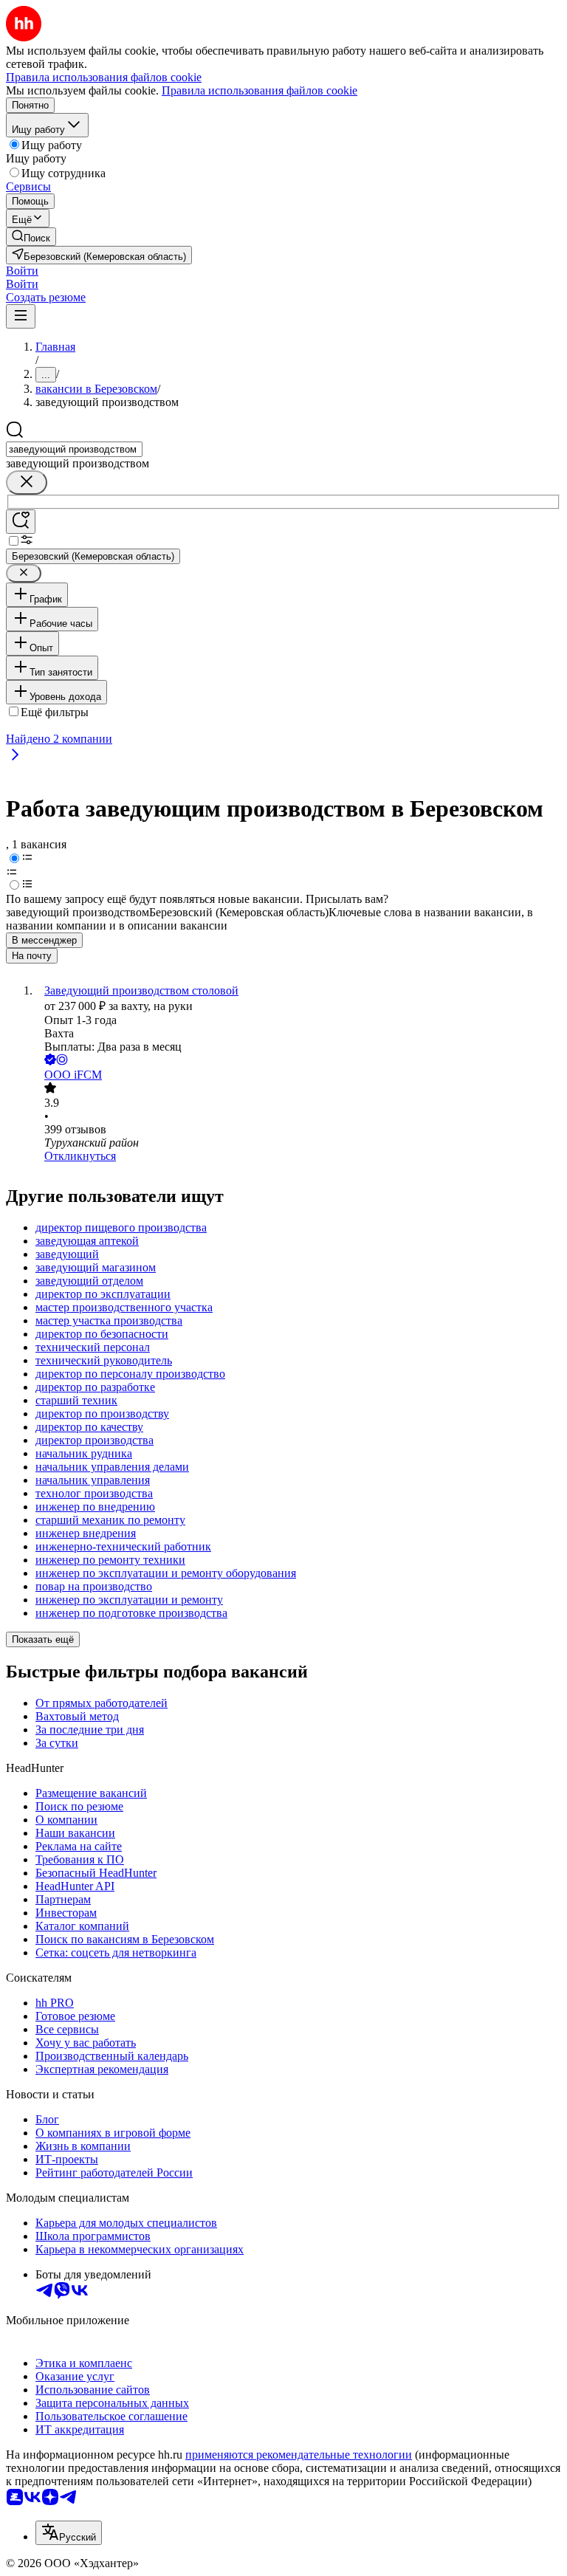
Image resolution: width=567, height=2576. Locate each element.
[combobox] (74, 449)
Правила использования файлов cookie (260, 90)
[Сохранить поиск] (21, 522)
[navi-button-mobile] (21, 316)
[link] (31, 237)
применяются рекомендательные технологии (299, 2455)
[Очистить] (27, 482)
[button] (22, 271)
